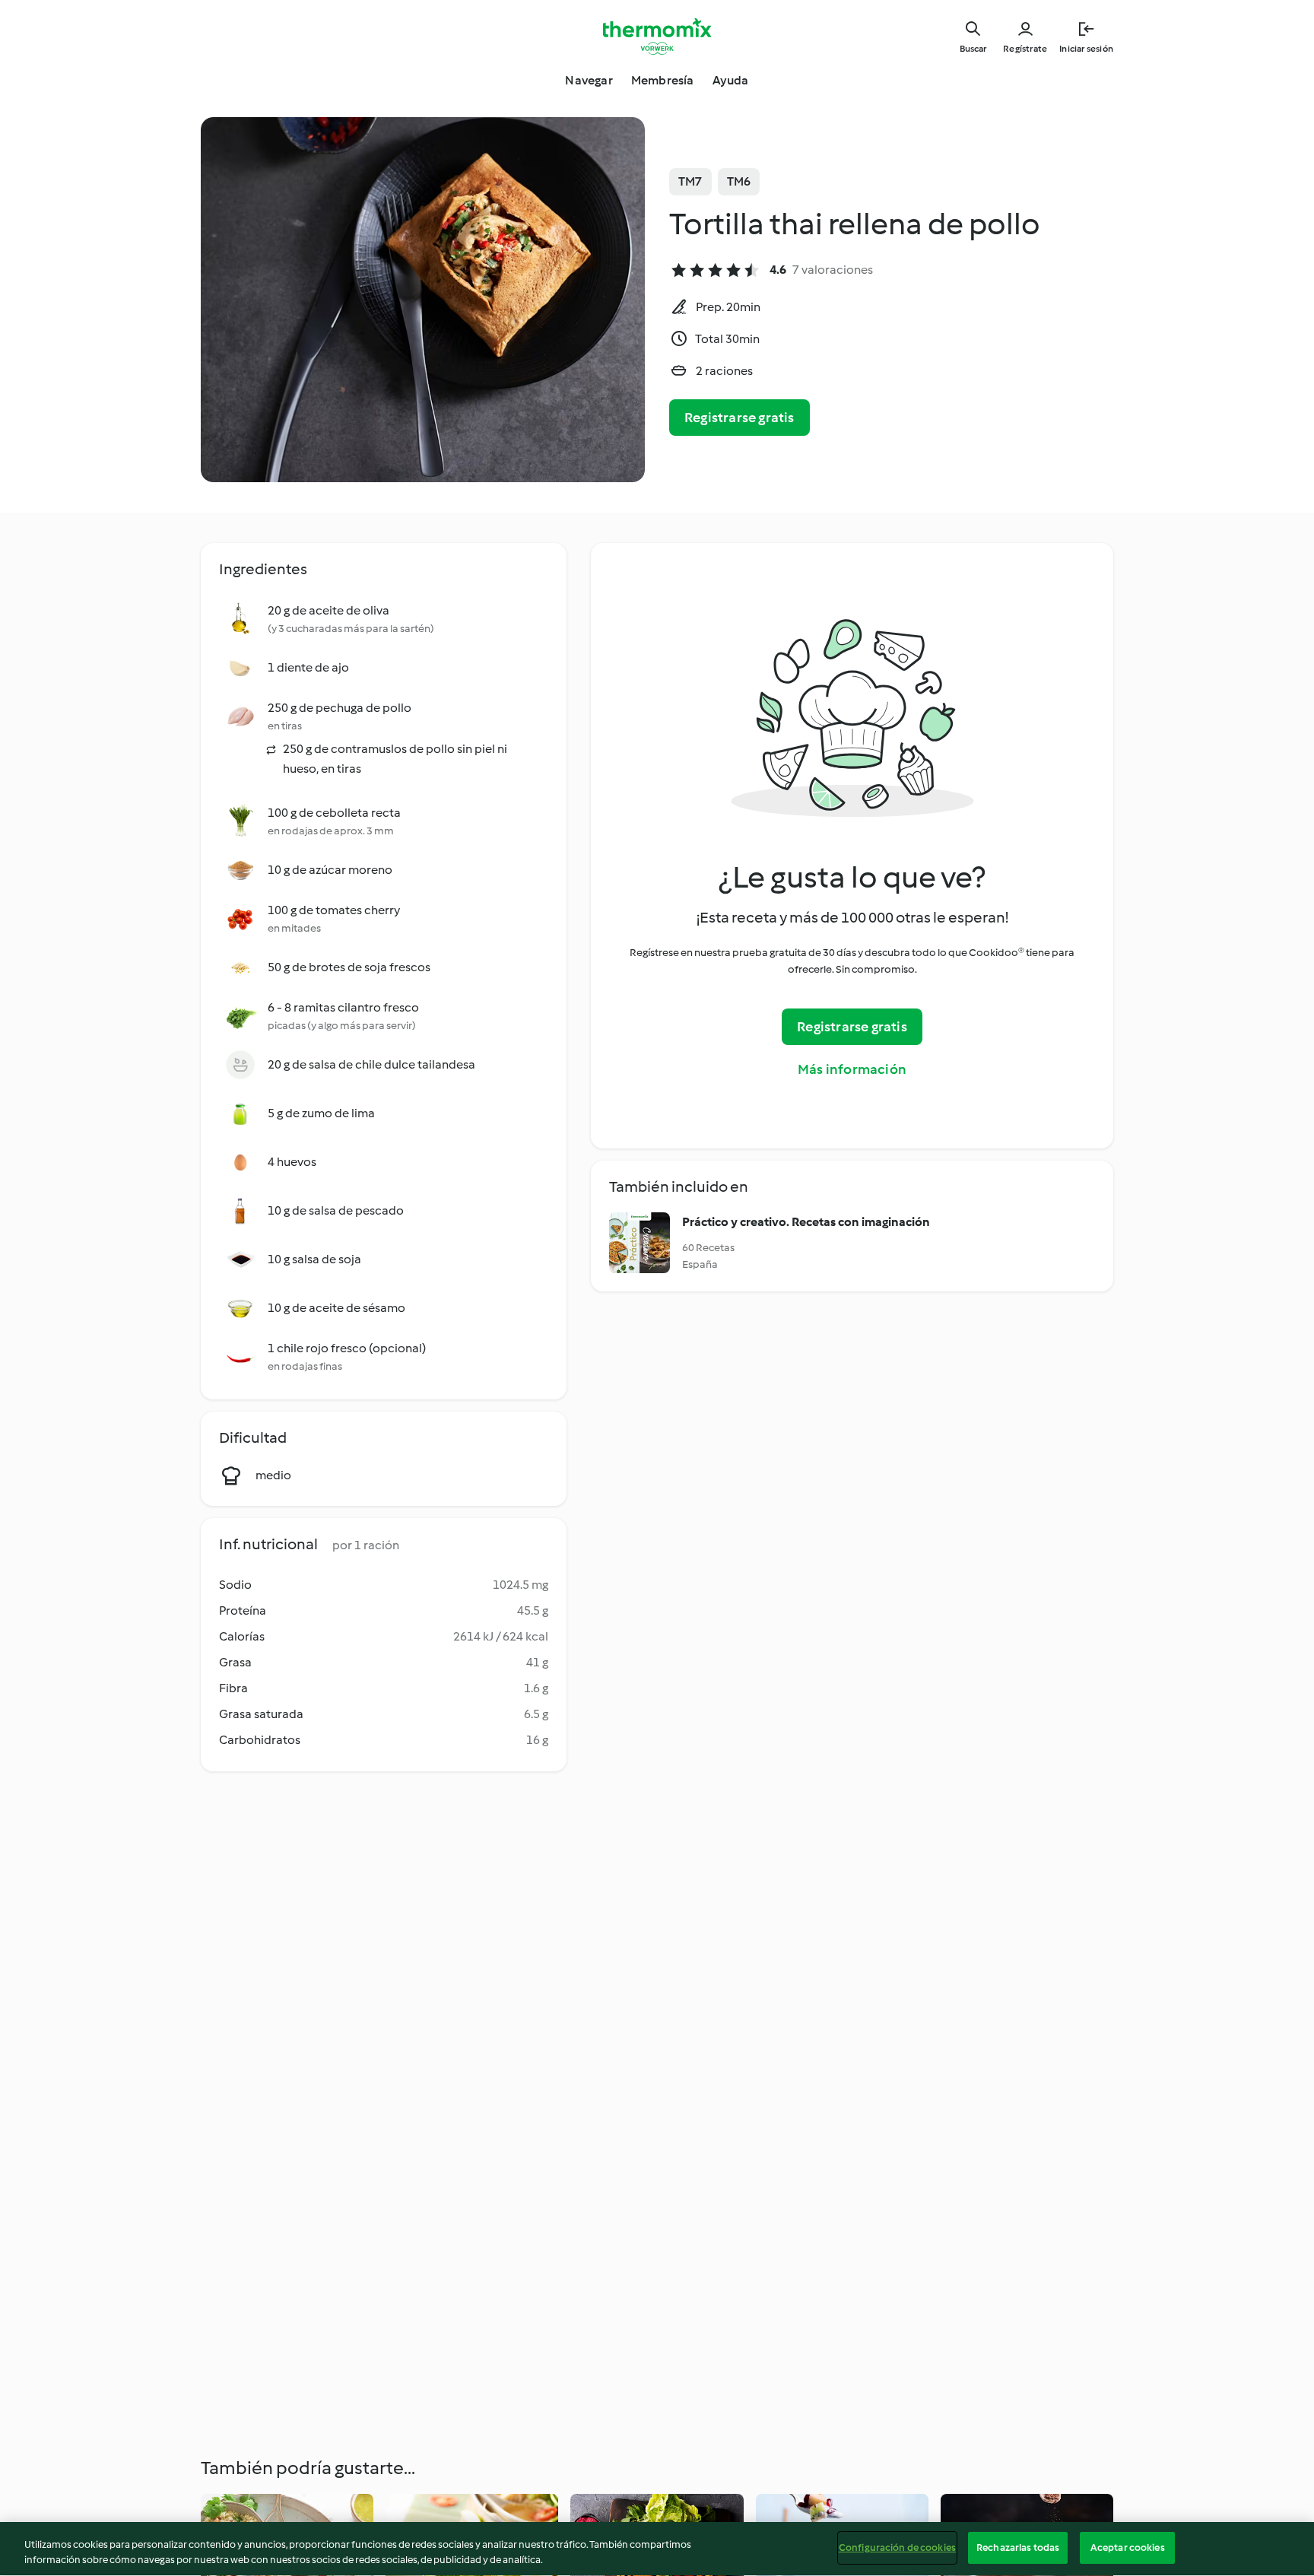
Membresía (663, 80)
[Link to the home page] (657, 37)
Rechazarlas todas (1018, 2547)
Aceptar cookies (1128, 2547)
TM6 (739, 181)
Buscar (973, 49)
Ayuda (731, 80)
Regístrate (1025, 49)
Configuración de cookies (897, 2547)
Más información (852, 1069)
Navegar (589, 80)
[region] (657, 2549)
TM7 (690, 181)
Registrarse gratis (740, 418)
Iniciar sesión (1086, 49)
